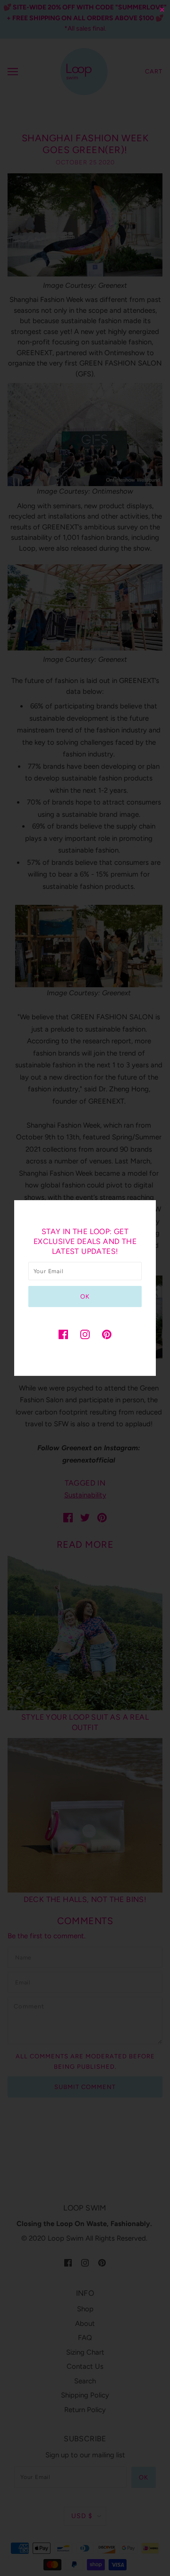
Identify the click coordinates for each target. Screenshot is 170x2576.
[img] (63, 1334)
